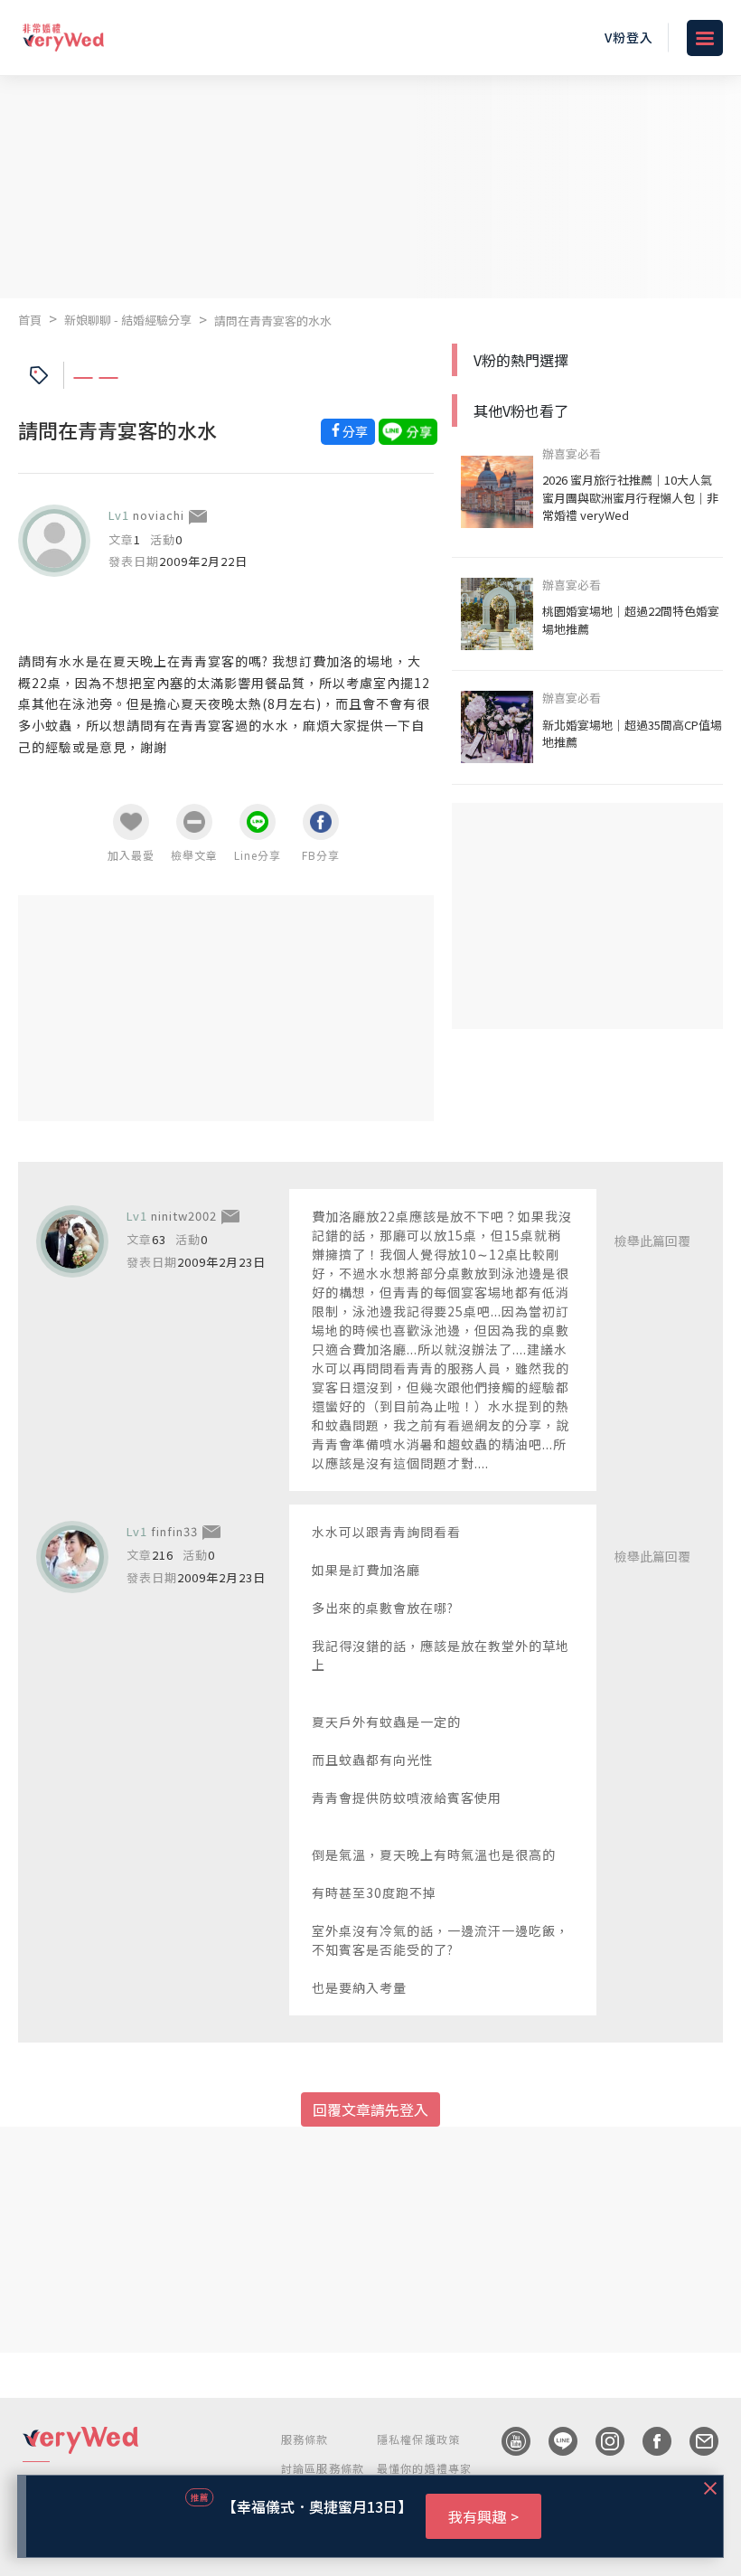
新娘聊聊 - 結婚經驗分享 (128, 320)
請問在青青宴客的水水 (273, 321)
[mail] (695, 2441)
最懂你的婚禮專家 (425, 2468)
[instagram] (601, 2441)
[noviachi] (54, 541)
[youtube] (507, 2441)
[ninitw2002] (72, 1241)
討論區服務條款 (323, 2468)
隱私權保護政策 (418, 2439)
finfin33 (174, 1531)
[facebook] (648, 2441)
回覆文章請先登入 (370, 2109)
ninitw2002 (184, 1216)
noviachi (159, 515)
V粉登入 (629, 37)
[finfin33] (72, 1557)
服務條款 (305, 2439)
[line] (554, 2441)
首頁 (30, 320)
